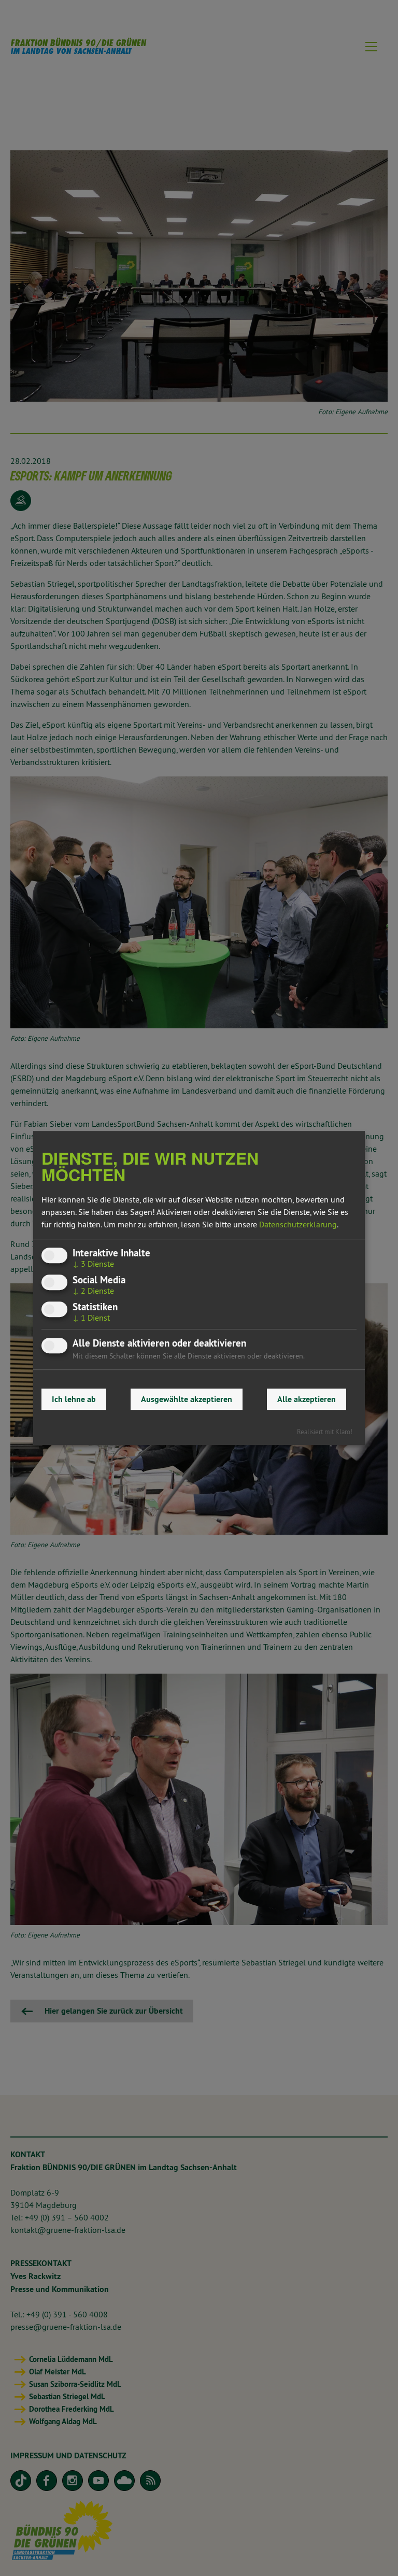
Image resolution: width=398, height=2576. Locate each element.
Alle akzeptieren (307, 1399)
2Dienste (93, 1291)
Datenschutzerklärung (298, 1224)
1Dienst (91, 1318)
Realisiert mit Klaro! (325, 1432)
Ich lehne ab (74, 1399)
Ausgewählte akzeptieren (187, 1399)
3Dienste (93, 1264)
